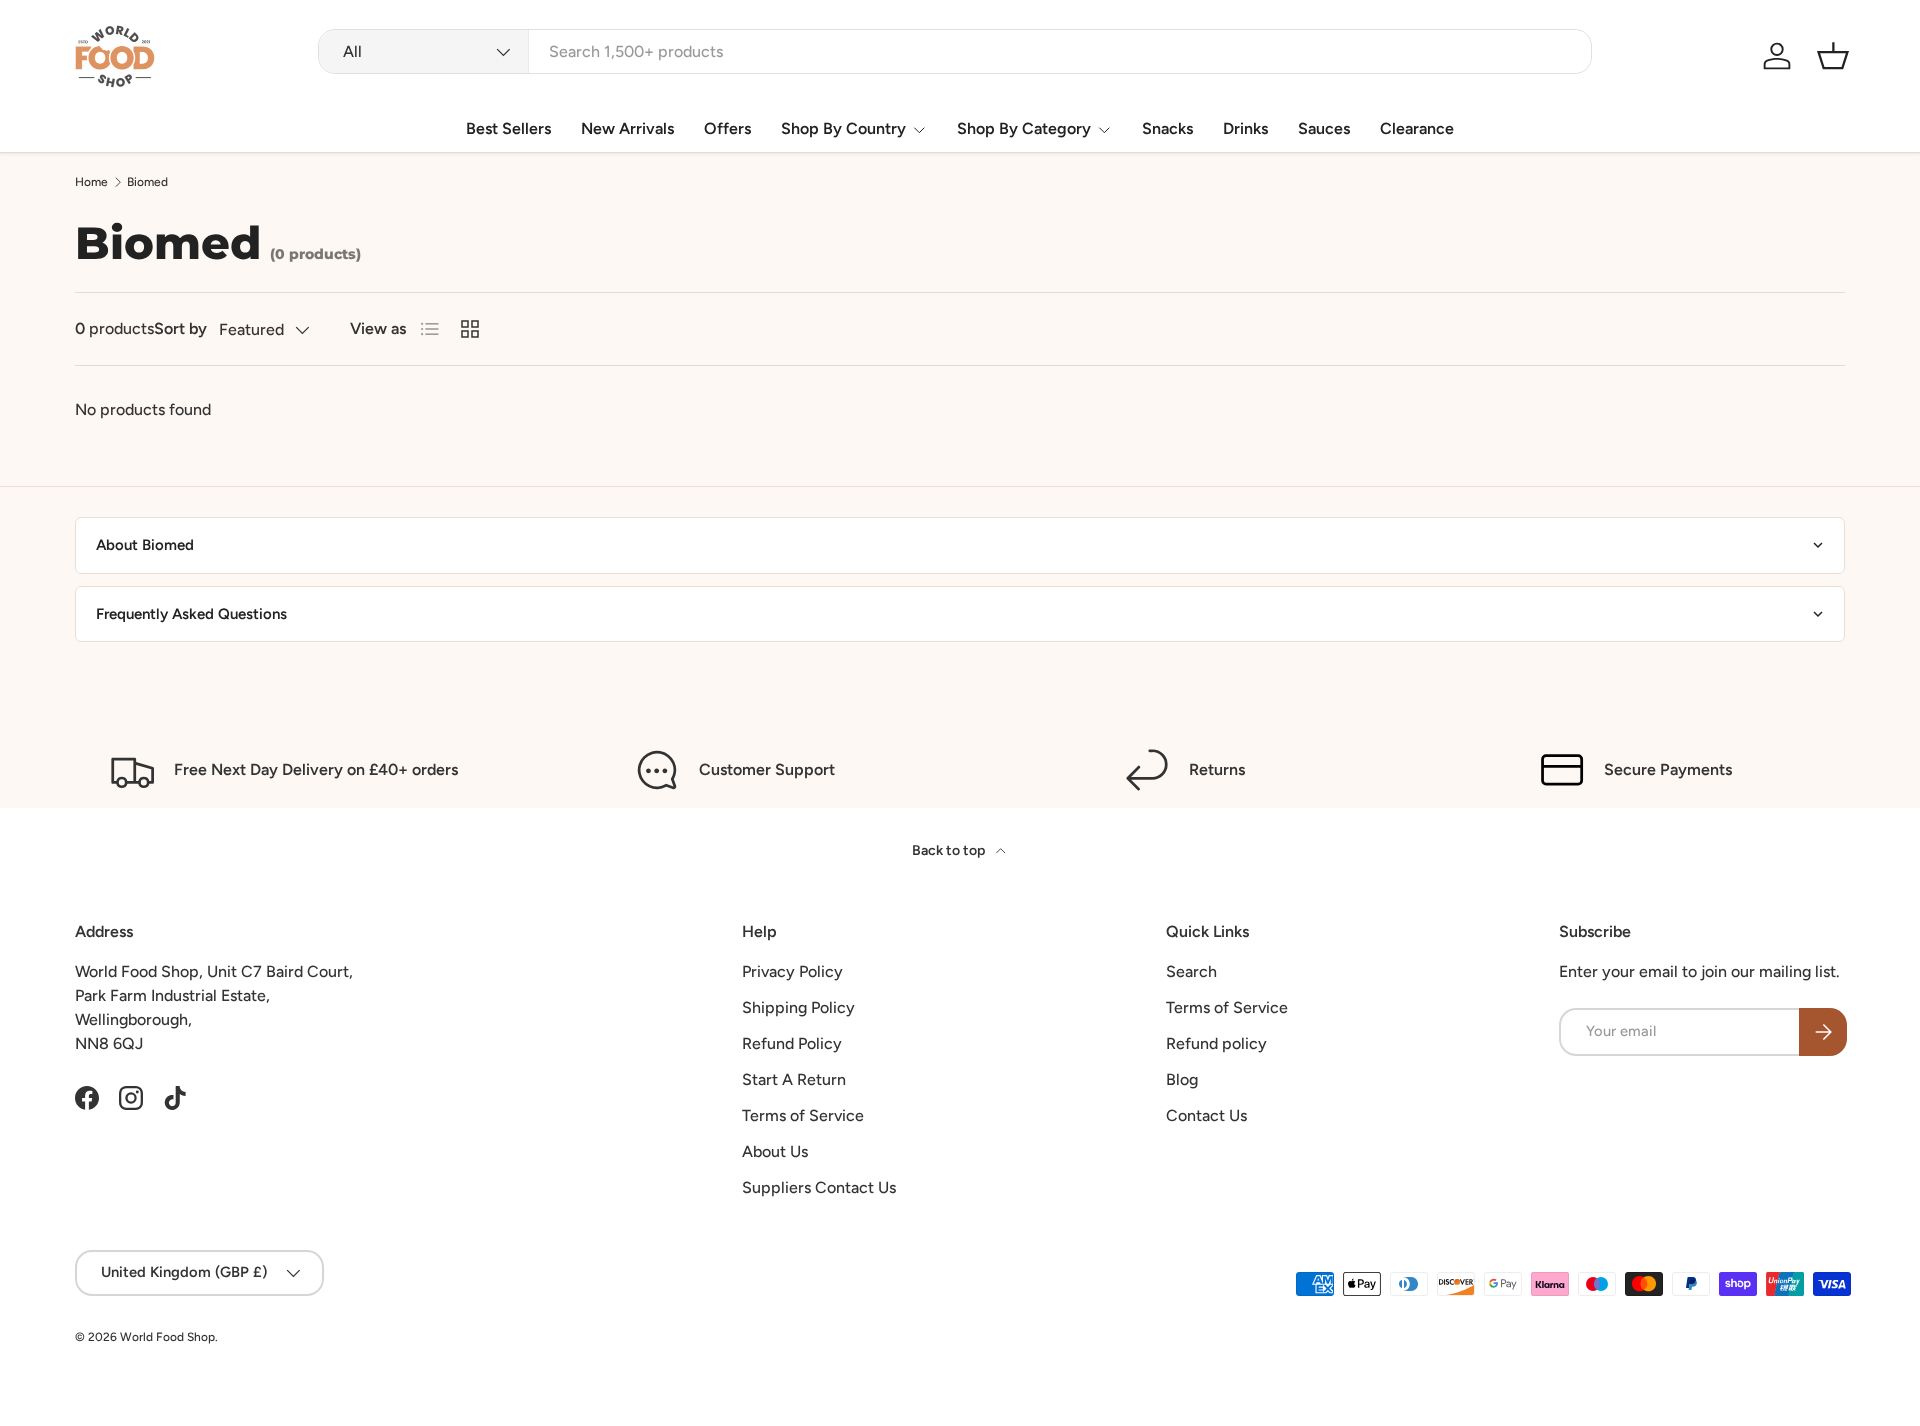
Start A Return (794, 1079)
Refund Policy (792, 1043)
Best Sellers (508, 128)
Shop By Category (1024, 128)
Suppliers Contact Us (819, 1187)
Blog (1182, 1079)
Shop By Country (843, 128)
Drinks (1245, 128)
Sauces (1324, 128)
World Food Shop (167, 1337)
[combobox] (954, 51)
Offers (727, 128)
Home (91, 182)
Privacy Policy (792, 971)
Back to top (950, 850)
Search (1191, 971)
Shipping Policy (798, 1007)
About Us (775, 1151)
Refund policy (1216, 1043)
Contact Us (1206, 1115)
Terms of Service (803, 1115)
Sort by (180, 328)
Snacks (1167, 128)
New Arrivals (627, 128)
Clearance (1417, 128)
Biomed (147, 182)
